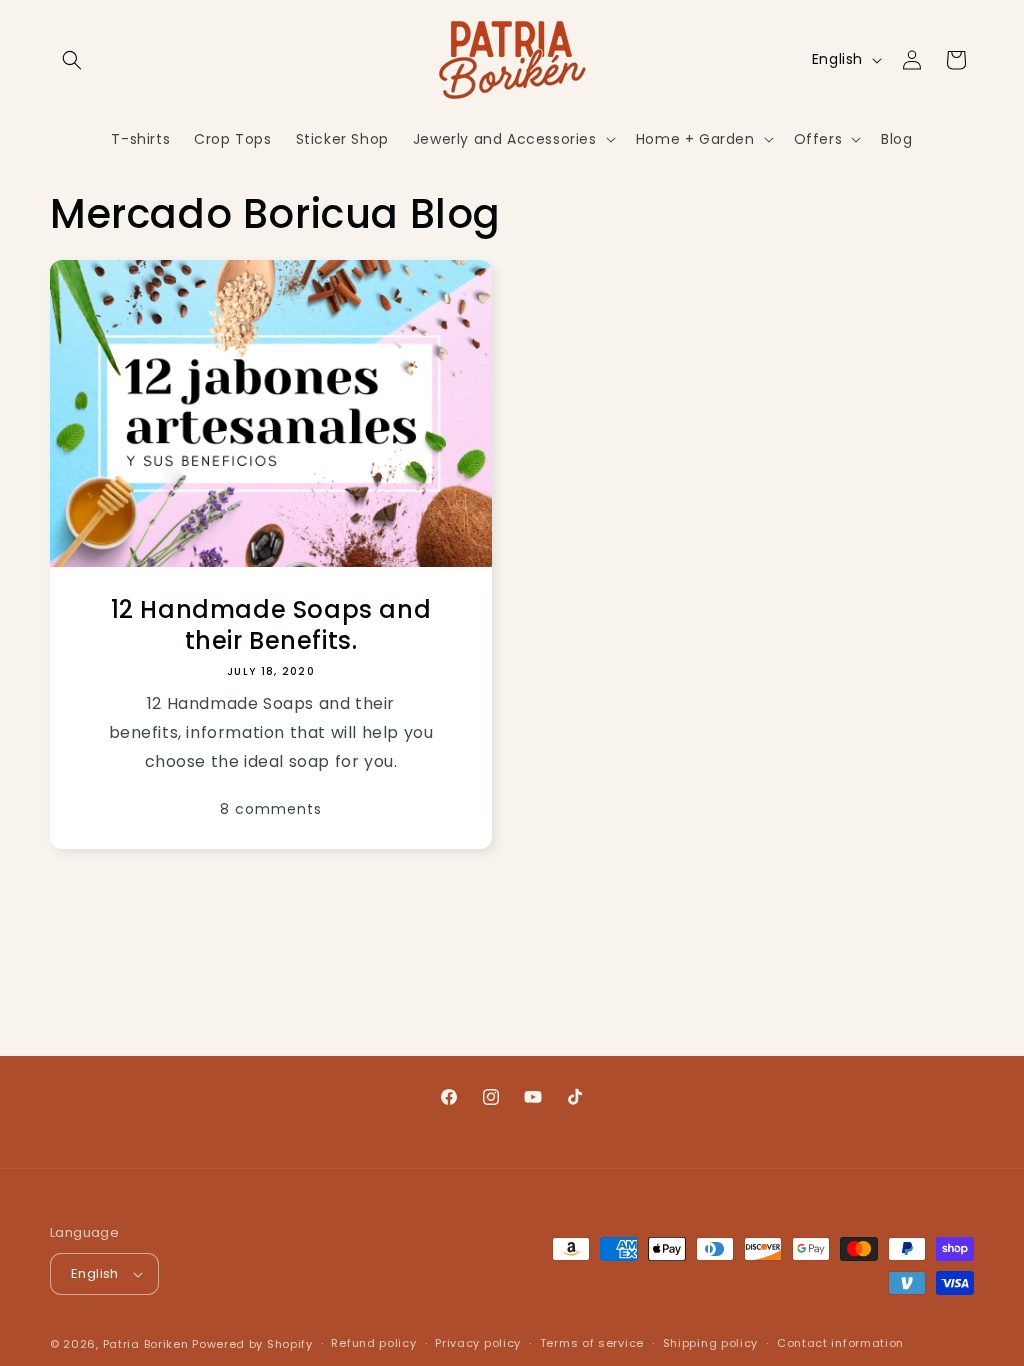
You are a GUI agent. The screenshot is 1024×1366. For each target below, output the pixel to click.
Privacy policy (478, 1343)
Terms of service (592, 1343)
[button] (72, 60)
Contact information (840, 1343)
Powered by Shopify (252, 1344)
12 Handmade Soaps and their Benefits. (271, 625)
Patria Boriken (146, 1344)
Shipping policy (711, 1343)
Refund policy (373, 1343)
